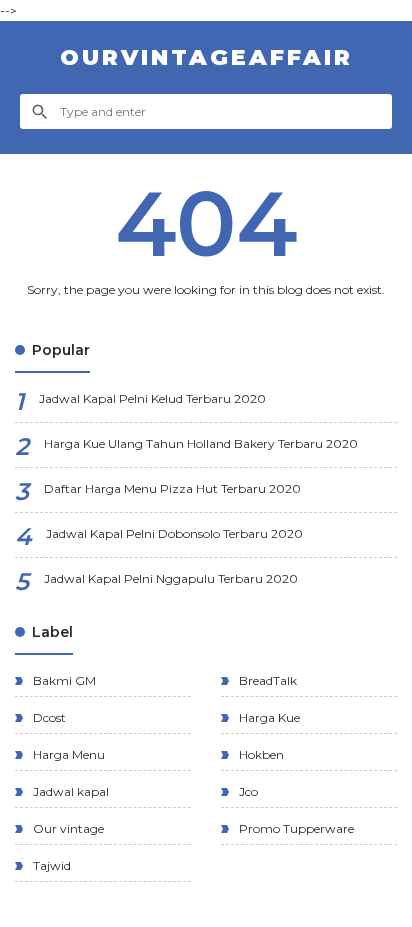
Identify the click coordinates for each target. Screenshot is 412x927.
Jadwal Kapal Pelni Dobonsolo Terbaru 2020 (174, 533)
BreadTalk (266, 680)
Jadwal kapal (69, 791)
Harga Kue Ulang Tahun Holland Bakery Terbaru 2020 (201, 443)
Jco (247, 791)
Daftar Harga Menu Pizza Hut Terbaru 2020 (172, 488)
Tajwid (50, 865)
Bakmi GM (63, 680)
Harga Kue (268, 717)
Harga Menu (67, 754)
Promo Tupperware (295, 828)
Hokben (260, 754)
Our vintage (67, 828)
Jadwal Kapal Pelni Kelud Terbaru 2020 (152, 398)
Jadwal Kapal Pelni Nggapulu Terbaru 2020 (171, 578)
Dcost (48, 717)
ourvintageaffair (206, 57)
